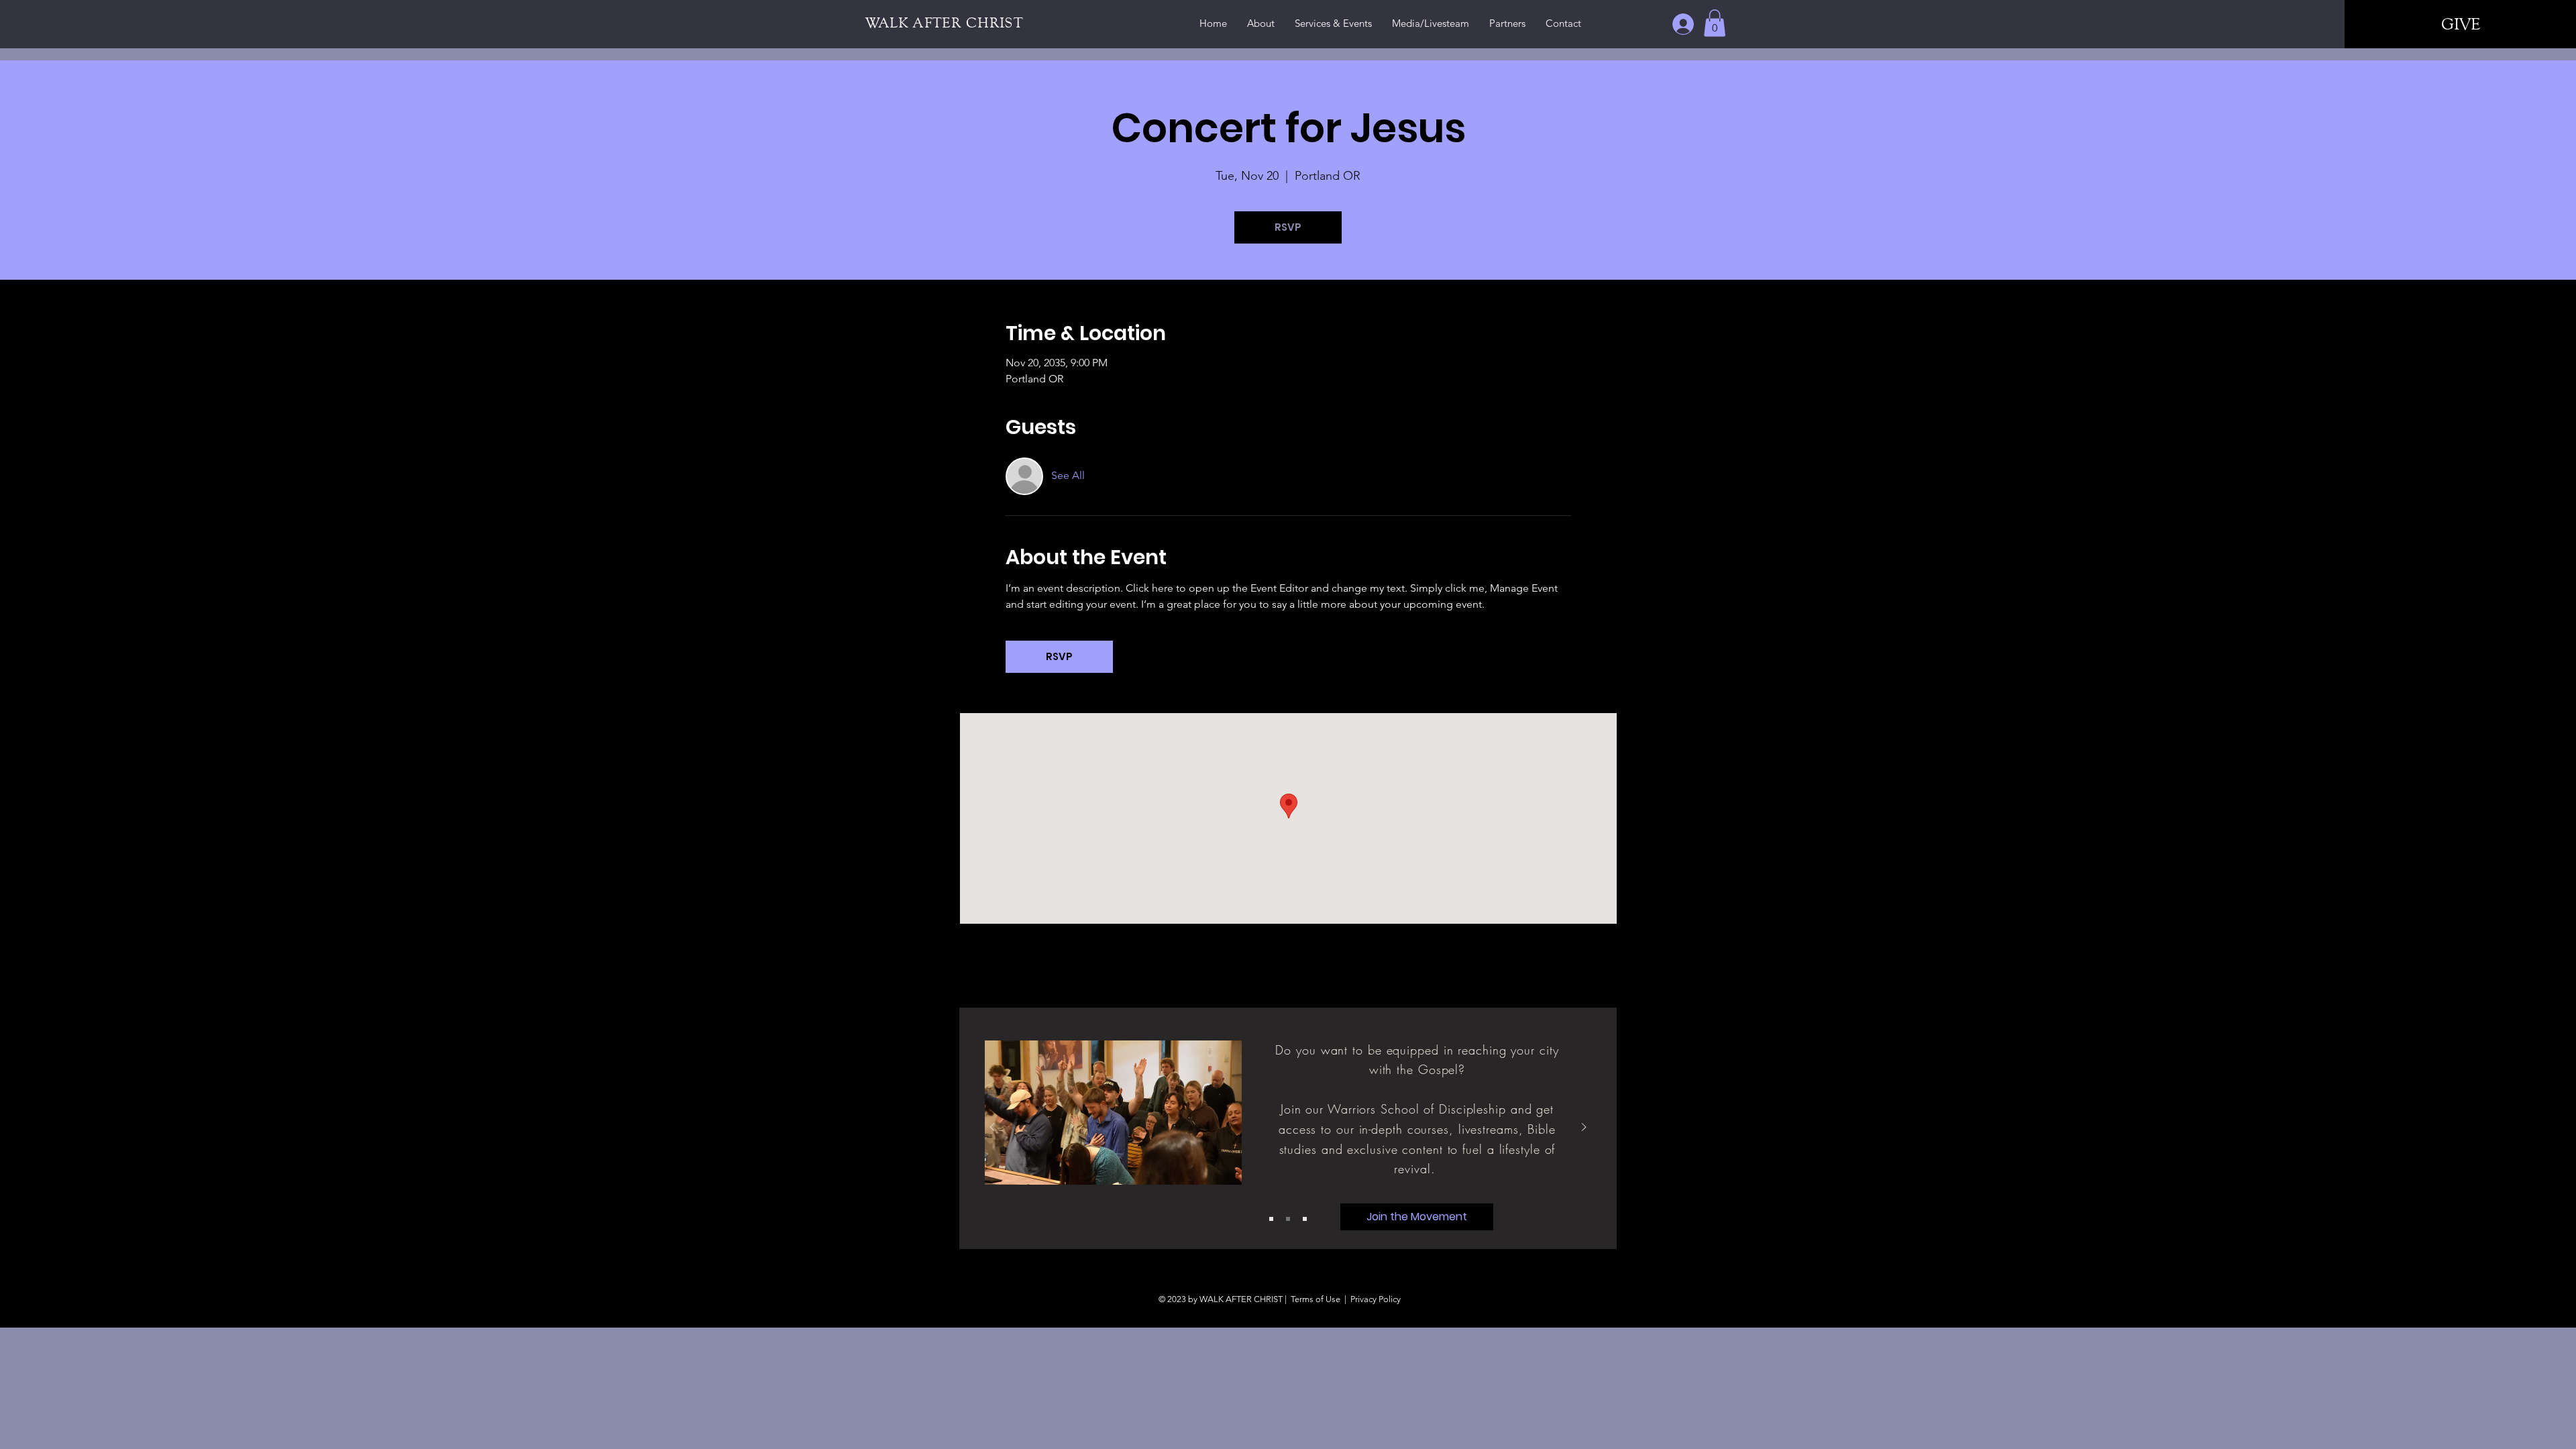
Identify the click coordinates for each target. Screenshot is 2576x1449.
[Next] (1584, 1128)
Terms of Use (1316, 1299)
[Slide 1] (1271, 1219)
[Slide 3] (1305, 1219)
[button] (1715, 23)
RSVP (1288, 227)
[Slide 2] (1288, 1219)
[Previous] (992, 1128)
